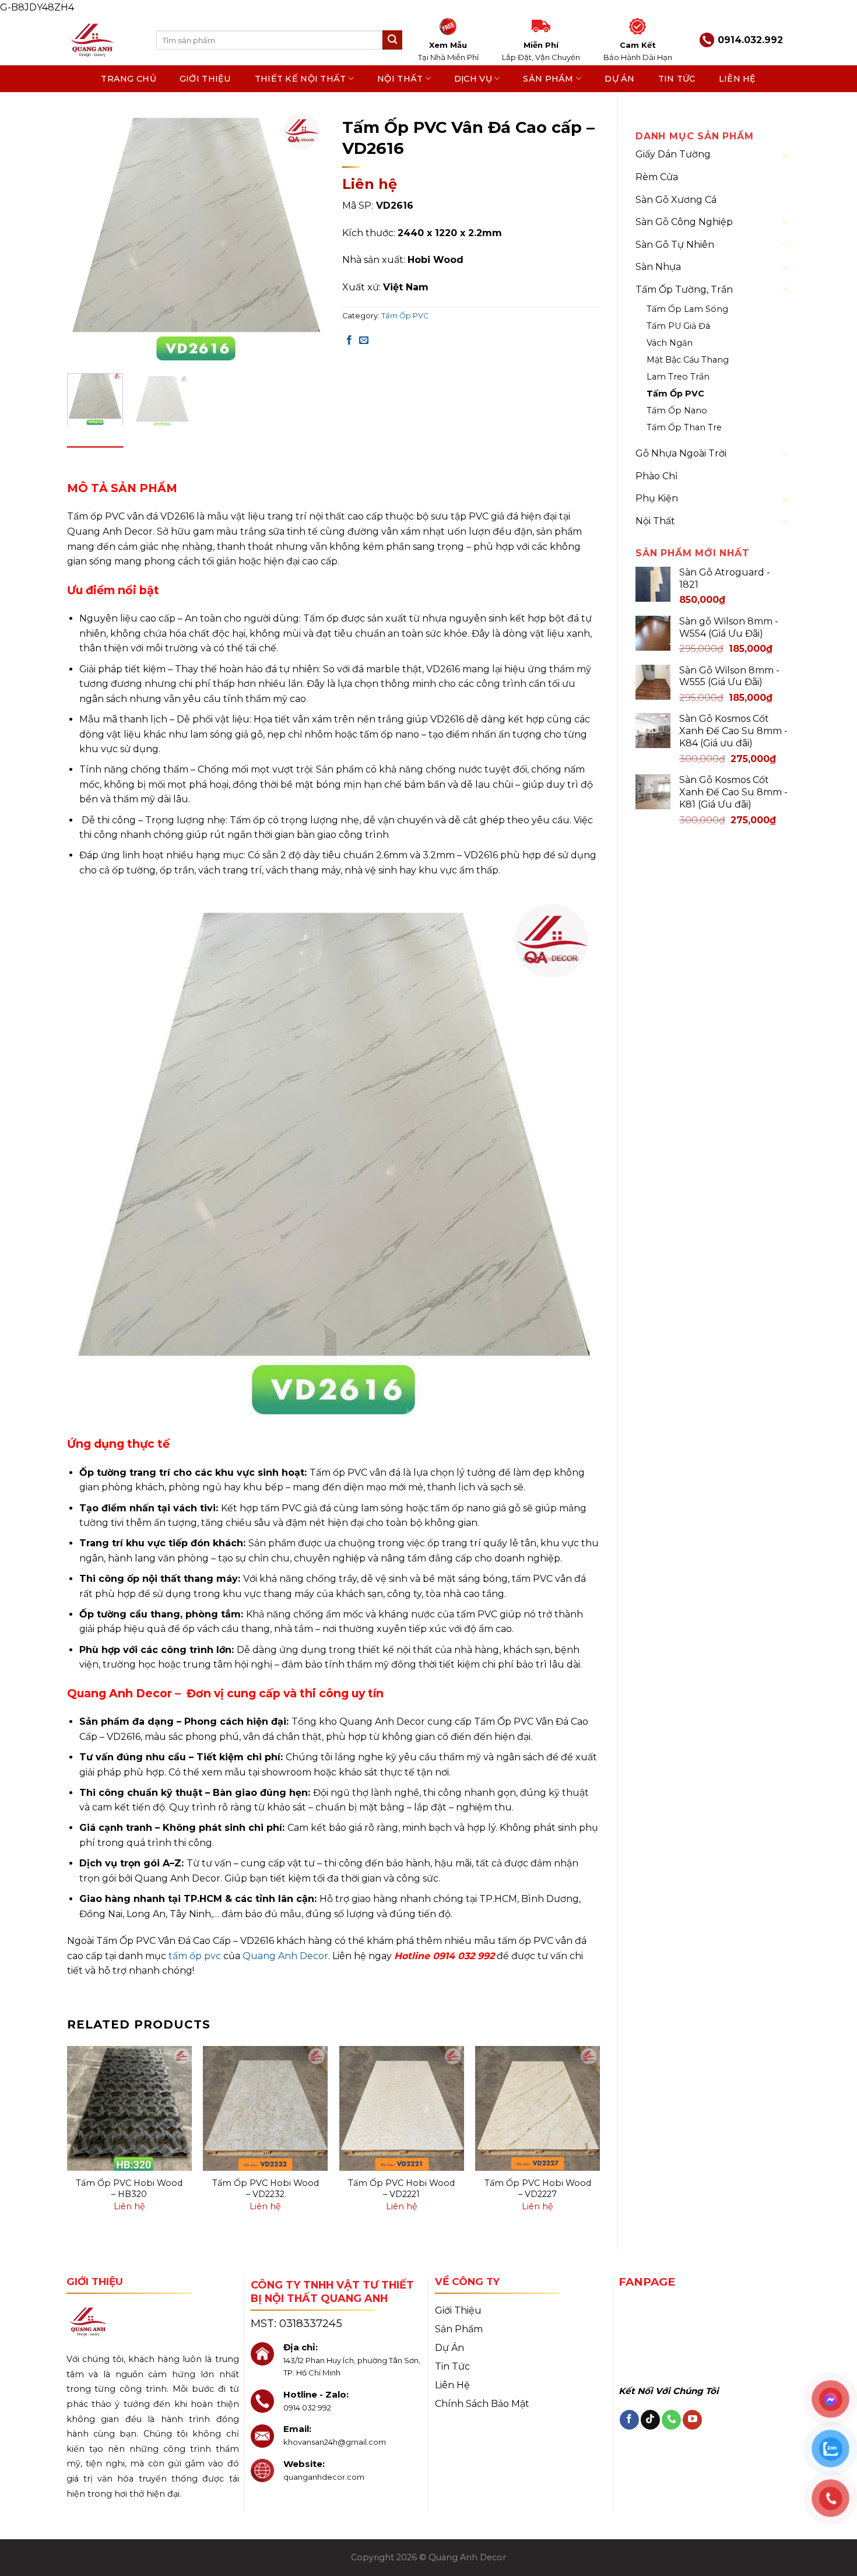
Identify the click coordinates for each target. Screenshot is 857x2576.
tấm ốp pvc (195, 1956)
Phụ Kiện (657, 498)
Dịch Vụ (473, 79)
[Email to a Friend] (364, 341)
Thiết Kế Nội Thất (301, 79)
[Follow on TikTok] (650, 2420)
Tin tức (677, 79)
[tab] (95, 458)
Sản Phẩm (548, 79)
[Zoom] (82, 350)
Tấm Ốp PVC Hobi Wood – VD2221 (401, 2189)
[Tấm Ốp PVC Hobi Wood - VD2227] (538, 2108)
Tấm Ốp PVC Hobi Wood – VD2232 (266, 2189)
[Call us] (671, 2420)
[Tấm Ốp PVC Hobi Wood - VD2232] (265, 2108)
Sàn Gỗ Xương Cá (676, 200)
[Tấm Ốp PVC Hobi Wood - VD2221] (402, 2108)
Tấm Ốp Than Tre (684, 427)
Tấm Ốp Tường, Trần (684, 289)
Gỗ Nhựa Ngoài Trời (681, 453)
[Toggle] (785, 155)
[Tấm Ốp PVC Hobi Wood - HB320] (129, 2108)
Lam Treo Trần (678, 377)
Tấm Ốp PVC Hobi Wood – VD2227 (538, 2189)
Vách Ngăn (670, 343)
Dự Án (619, 79)
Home (355, 107)
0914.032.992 (750, 40)
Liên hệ (737, 79)
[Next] (305, 235)
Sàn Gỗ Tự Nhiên (675, 245)
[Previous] (87, 235)
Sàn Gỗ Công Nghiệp (684, 222)
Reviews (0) (157, 457)
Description (95, 457)
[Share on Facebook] (349, 341)
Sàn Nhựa (658, 267)
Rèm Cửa (657, 177)
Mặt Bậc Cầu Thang (688, 360)
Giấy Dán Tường (673, 154)
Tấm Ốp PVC (675, 394)
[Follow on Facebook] (629, 2420)
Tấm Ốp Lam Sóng (687, 309)
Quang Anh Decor (285, 1956)
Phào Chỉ (656, 476)
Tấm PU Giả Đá (678, 326)
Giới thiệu (206, 79)
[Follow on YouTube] (692, 2420)
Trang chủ (129, 79)
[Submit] (392, 40)
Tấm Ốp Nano (677, 410)
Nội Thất (400, 79)
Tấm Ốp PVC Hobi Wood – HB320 (129, 2189)
